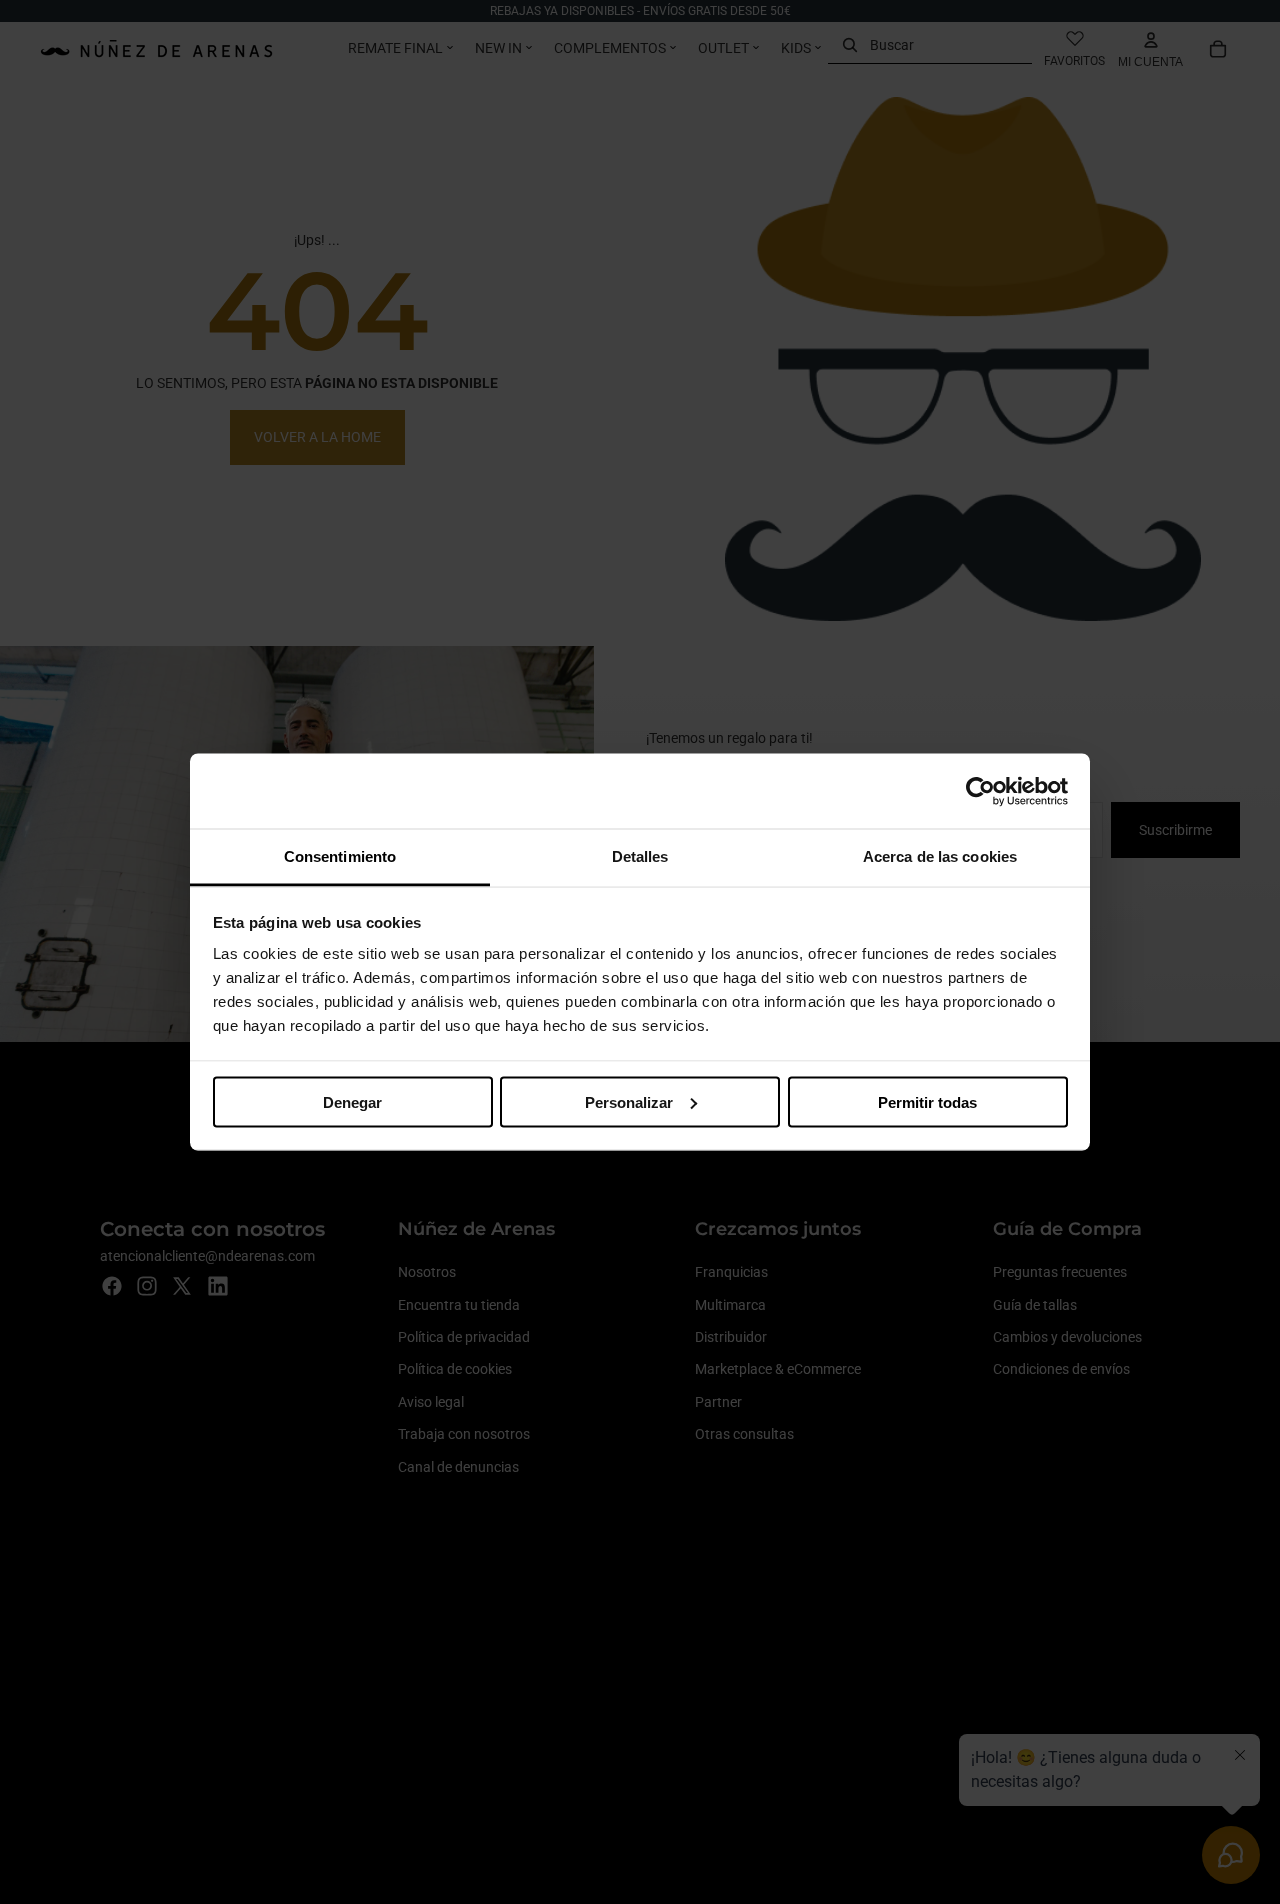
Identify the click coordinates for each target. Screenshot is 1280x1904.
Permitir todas (927, 1101)
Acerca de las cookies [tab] (940, 856)
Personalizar (629, 1101)
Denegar (352, 1101)
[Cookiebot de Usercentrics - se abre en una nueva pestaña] (980, 791)
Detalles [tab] (640, 856)
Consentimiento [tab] (340, 856)
